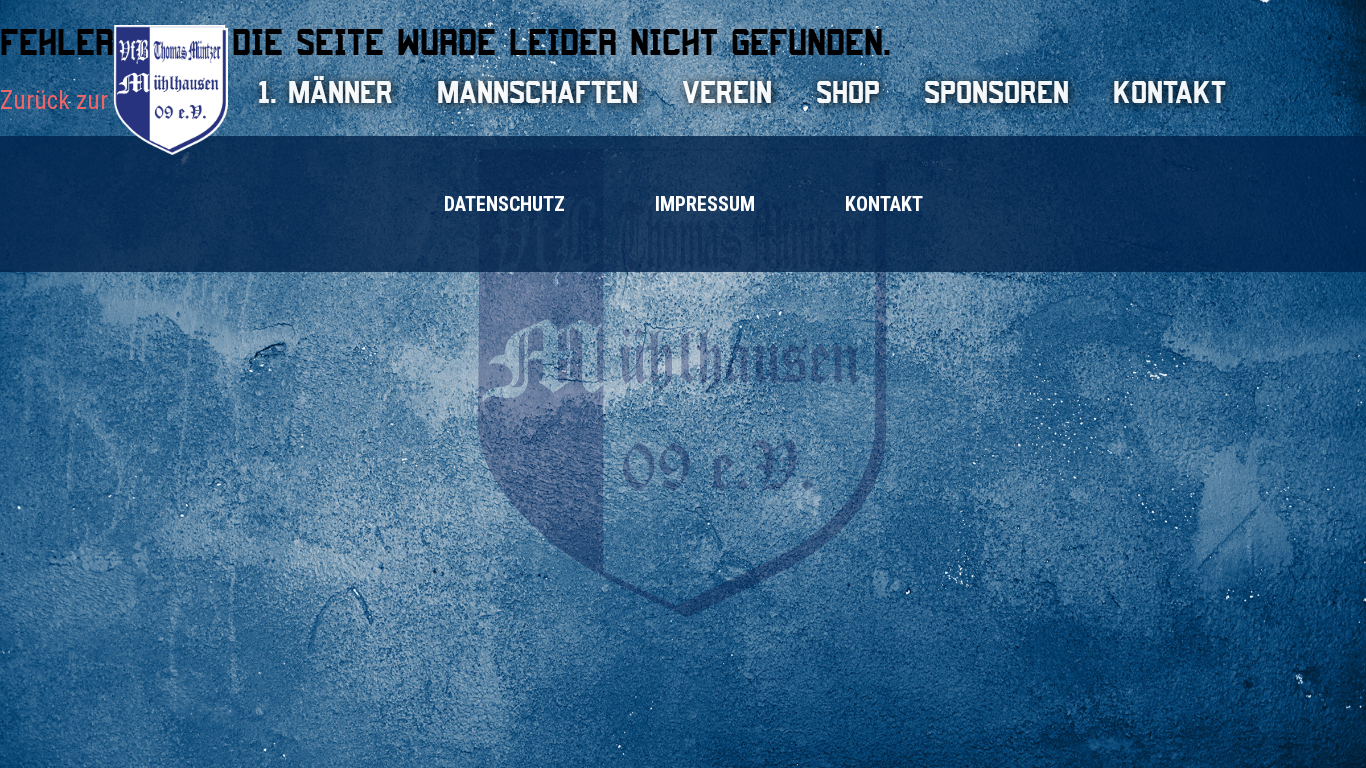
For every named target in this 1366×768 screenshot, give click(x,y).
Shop (848, 92)
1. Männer (325, 92)
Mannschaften (537, 92)
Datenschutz (504, 204)
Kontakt (1169, 92)
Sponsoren (996, 92)
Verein (727, 92)
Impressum (705, 204)
